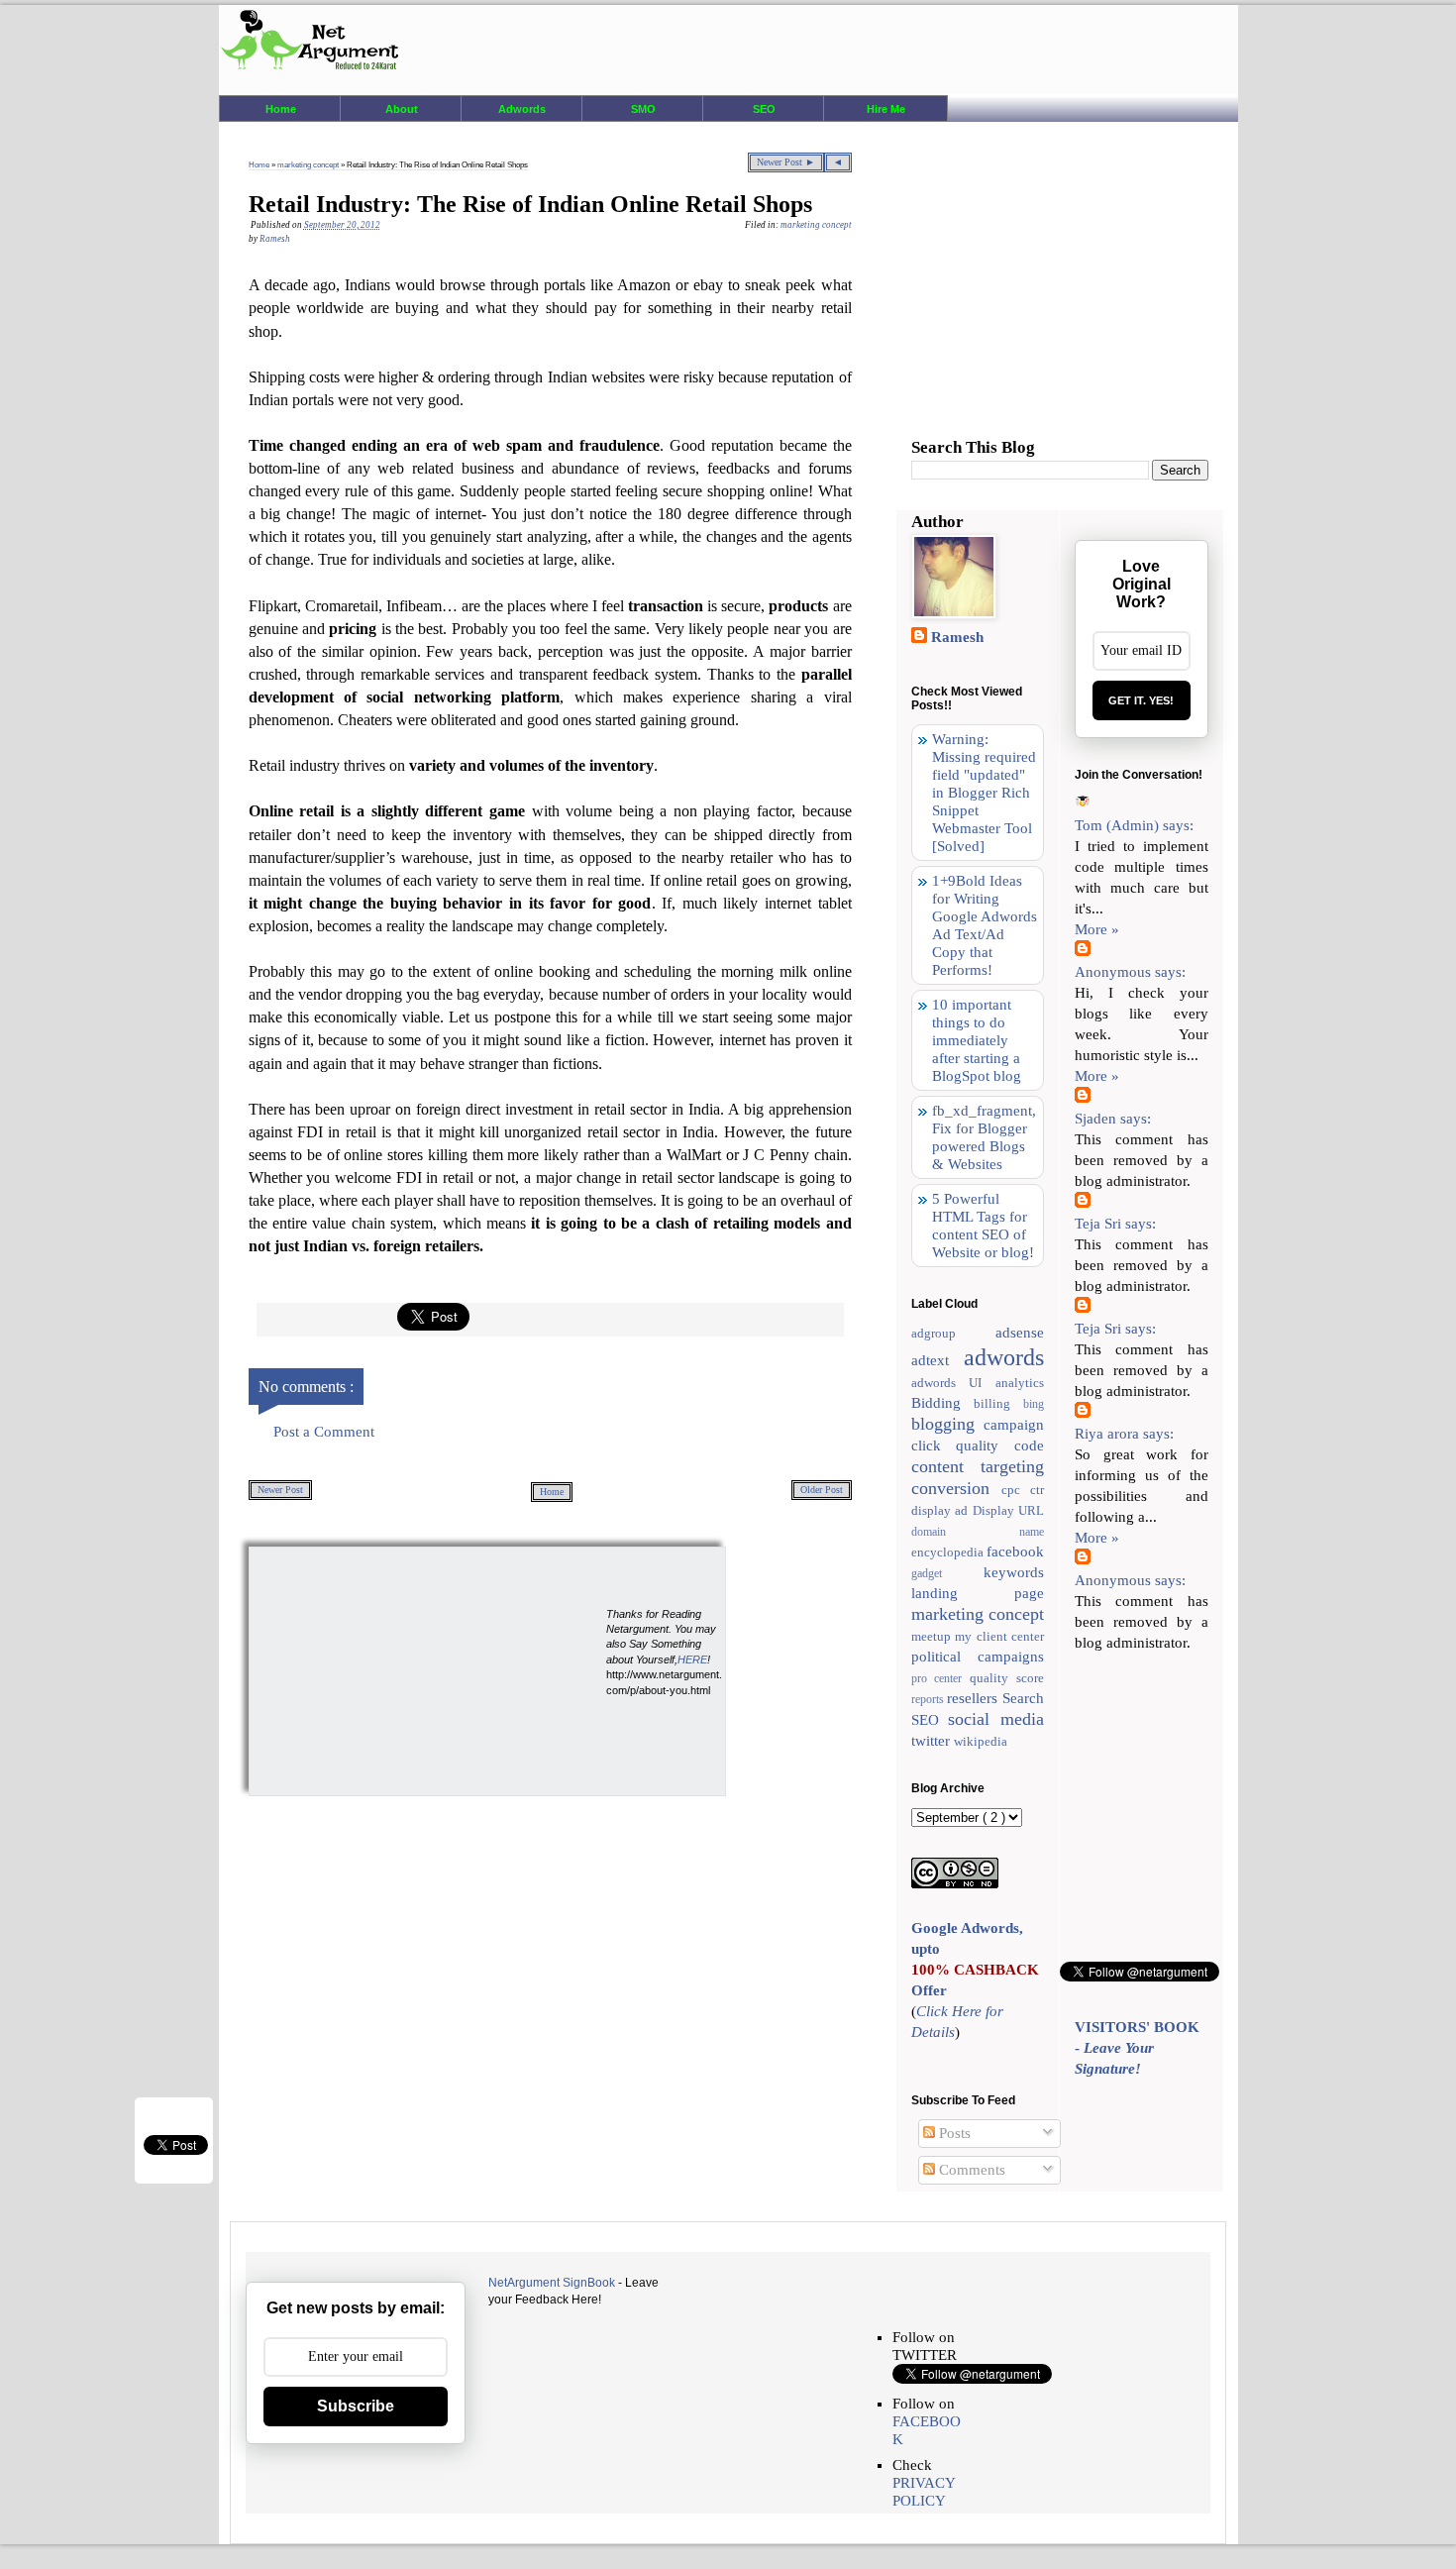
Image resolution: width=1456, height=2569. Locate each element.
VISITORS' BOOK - (1137, 2048)
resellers (975, 1698)
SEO (764, 109)
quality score (1007, 1678)
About (402, 109)
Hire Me (886, 109)
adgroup (954, 1333)
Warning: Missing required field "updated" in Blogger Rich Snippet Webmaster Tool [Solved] (984, 793)
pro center (941, 1678)
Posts (953, 2133)
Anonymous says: (1130, 972)
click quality (963, 1445)
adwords (1004, 1357)
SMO (643, 109)
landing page (978, 1593)
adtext (938, 1360)
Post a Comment (324, 1432)
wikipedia (981, 1741)
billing (998, 1403)
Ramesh (957, 637)
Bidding (943, 1403)
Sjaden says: (1113, 1119)
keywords (1014, 1572)
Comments (970, 2170)
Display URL (1009, 1510)
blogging (948, 1424)
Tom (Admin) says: (1134, 825)
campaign (1014, 1425)
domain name (978, 1532)
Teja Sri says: (1115, 1224)
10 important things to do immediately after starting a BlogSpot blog (977, 1040)
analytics (1020, 1383)
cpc (1016, 1490)
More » (1097, 929)
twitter (933, 1741)
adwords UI (954, 1383)
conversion (956, 1488)
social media (996, 1719)
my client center (999, 1636)
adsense (1020, 1333)
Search (1023, 1698)
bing (1034, 1404)
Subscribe (356, 2406)
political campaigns (978, 1657)
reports (930, 1699)
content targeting (978, 1466)
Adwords (522, 109)
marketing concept (309, 165)
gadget (948, 1573)
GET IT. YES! (1141, 700)
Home (281, 109)
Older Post (822, 1490)
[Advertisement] (397, 1670)
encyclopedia (949, 1552)
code (1029, 1445)
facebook (1015, 1552)
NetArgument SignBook (552, 2283)
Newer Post (280, 1490)
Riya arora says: (1124, 1434)
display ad (942, 1510)
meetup (934, 1636)
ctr (1037, 1490)
